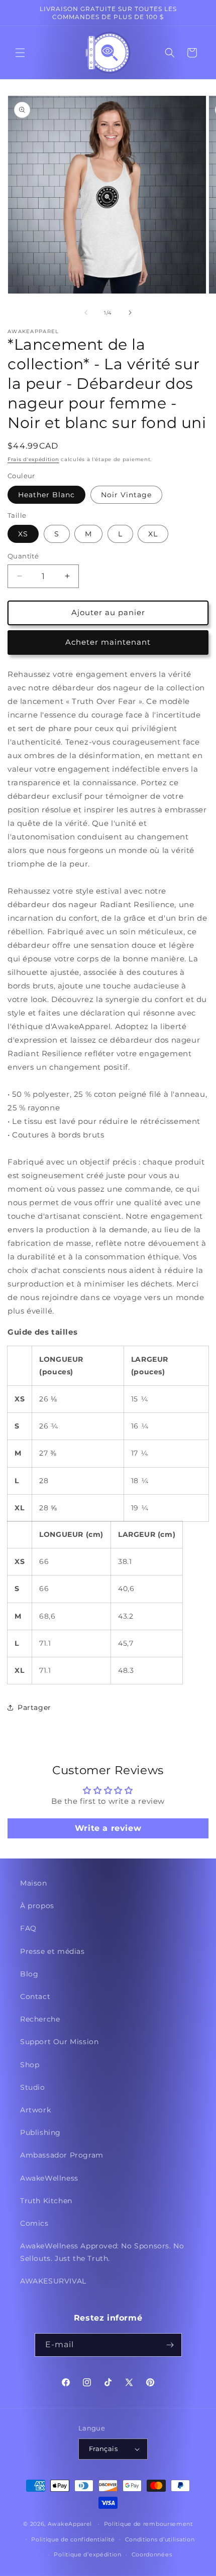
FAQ (28, 1928)
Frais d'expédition (33, 459)
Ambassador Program (62, 2155)
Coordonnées (152, 2554)
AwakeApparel (70, 2524)
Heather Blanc (46, 495)
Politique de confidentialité (73, 2539)
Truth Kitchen (46, 2201)
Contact (35, 1996)
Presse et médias (52, 1951)
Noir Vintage (126, 495)
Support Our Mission (59, 2042)
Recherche (40, 2019)
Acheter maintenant (108, 642)
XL (153, 534)
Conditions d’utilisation (160, 2539)
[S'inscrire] (170, 2345)
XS (23, 534)
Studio (33, 2087)
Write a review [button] (108, 1828)
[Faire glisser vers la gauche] (86, 313)
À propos (37, 1906)
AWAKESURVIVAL (53, 2281)
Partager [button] (34, 1707)
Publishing (40, 2132)
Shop (30, 2065)
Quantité (23, 556)
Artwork (35, 2110)
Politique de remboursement (148, 2524)
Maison (34, 1883)
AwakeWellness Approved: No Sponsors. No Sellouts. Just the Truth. (102, 2252)
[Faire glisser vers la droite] (130, 313)
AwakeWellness (49, 2178)
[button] (20, 53)
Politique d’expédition (87, 2554)
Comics (34, 2223)
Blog (29, 1974)
